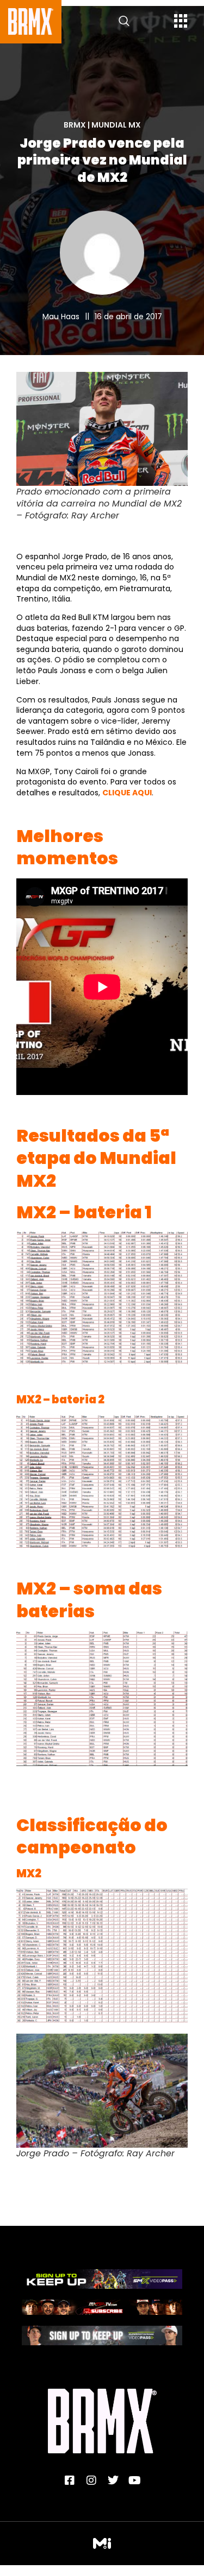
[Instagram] (91, 2480)
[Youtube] (135, 2480)
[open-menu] (181, 22)
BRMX (75, 125)
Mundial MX (116, 125)
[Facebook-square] (70, 2480)
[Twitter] (113, 2480)
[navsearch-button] (124, 22)
